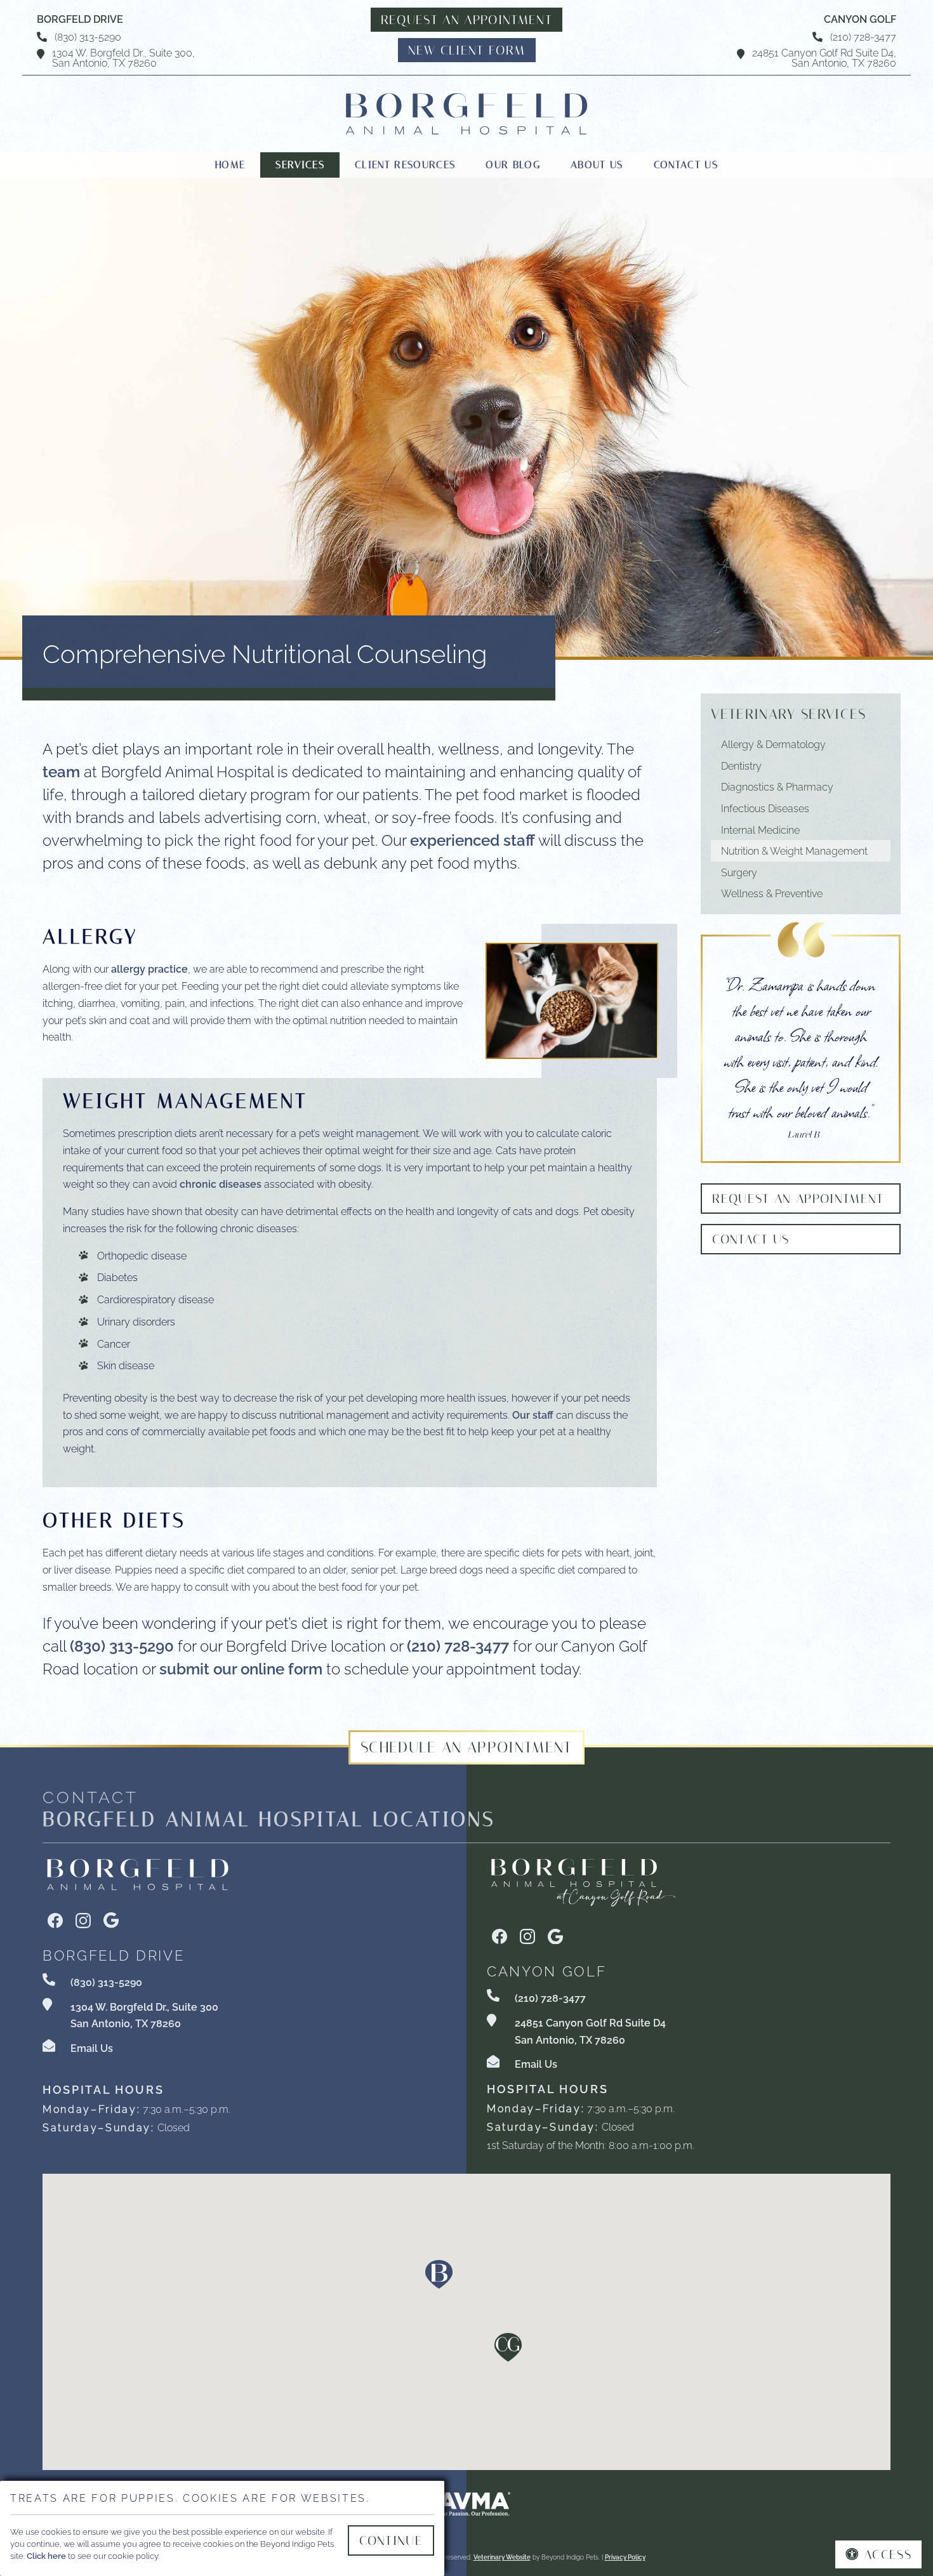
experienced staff (473, 839)
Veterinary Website (502, 2557)
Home (230, 165)
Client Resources (405, 165)
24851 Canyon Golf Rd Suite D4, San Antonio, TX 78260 (824, 57)
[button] (439, 2274)
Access (888, 2554)
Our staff (533, 1414)
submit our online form (241, 1667)
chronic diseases (221, 1183)
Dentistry (741, 765)
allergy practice (149, 968)
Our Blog (513, 165)
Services (300, 165)
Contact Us (686, 165)
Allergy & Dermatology (773, 744)
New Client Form (467, 50)
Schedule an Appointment (466, 1747)
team (61, 770)
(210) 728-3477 (863, 36)
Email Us (92, 2047)
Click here (46, 2555)
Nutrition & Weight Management (794, 850)
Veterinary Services (788, 714)
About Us (597, 165)
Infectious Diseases (765, 808)
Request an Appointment (466, 20)
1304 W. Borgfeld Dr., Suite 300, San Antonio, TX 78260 (123, 57)
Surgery (739, 872)
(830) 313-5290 (88, 36)
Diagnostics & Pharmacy (777, 786)
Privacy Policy (625, 2557)
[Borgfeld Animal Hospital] (466, 114)
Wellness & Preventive (772, 893)
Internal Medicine (760, 829)
